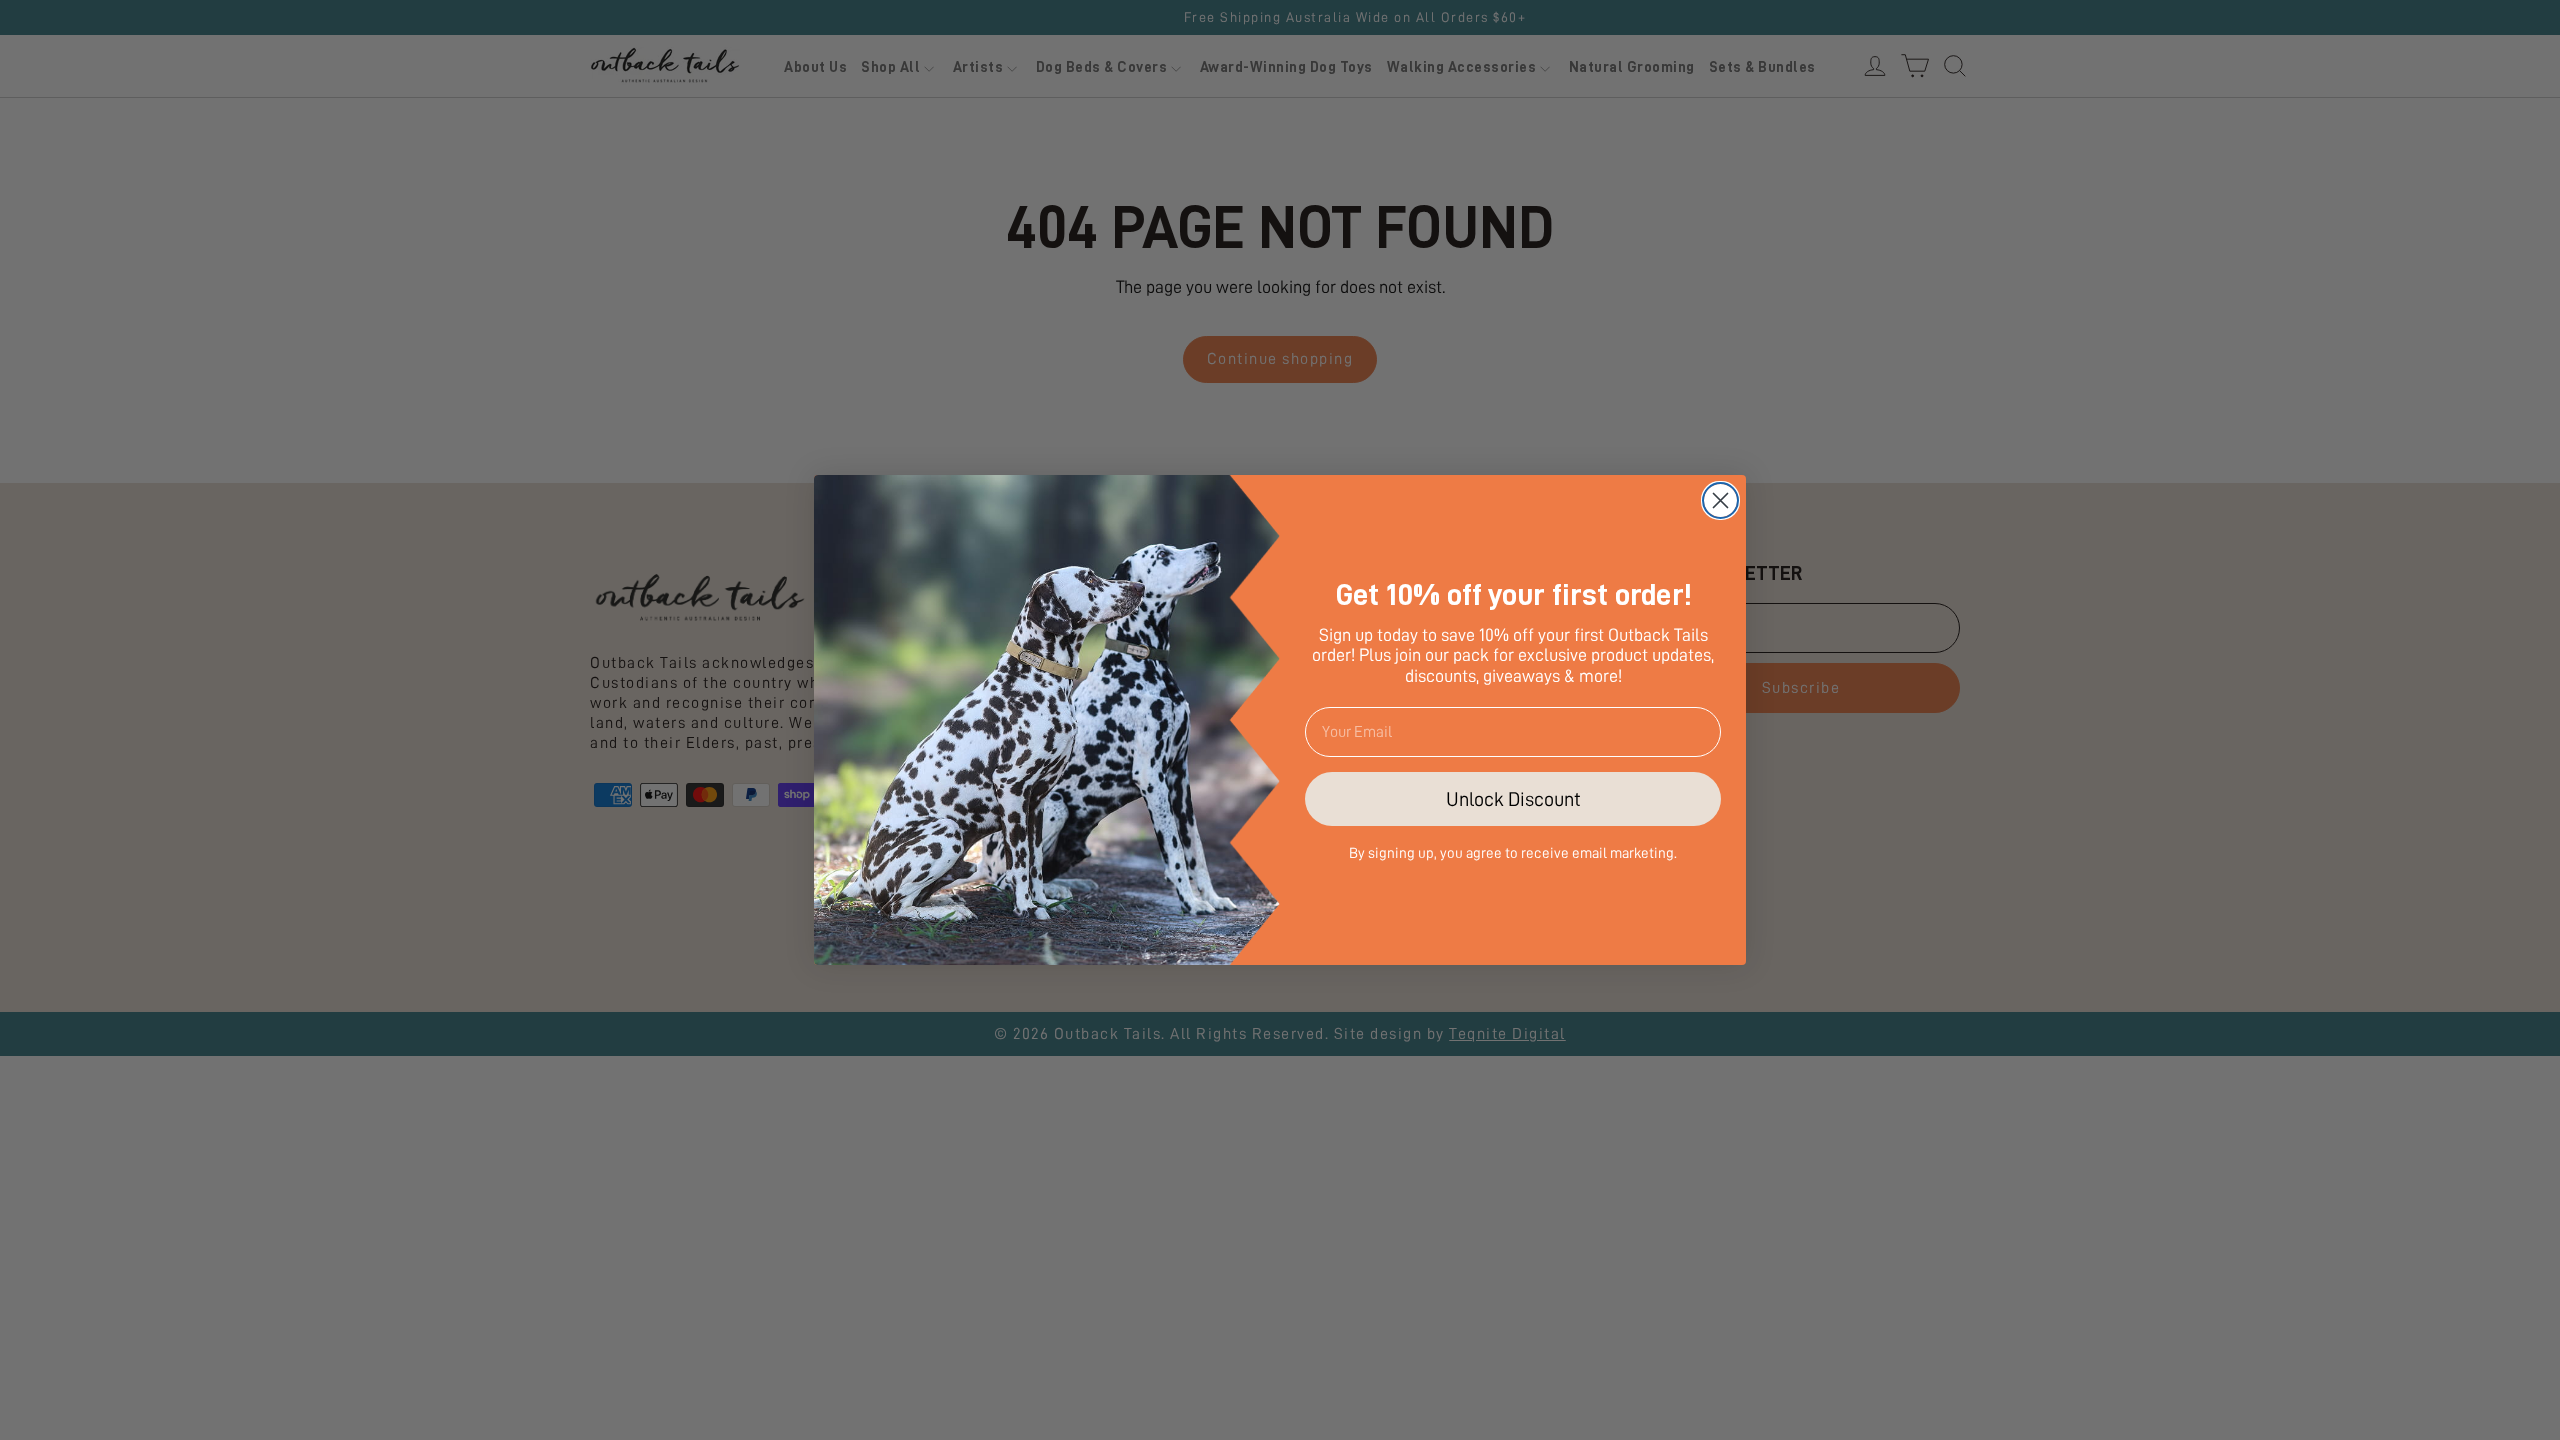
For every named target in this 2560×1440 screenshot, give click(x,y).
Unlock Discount (1513, 799)
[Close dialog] (1720, 500)
